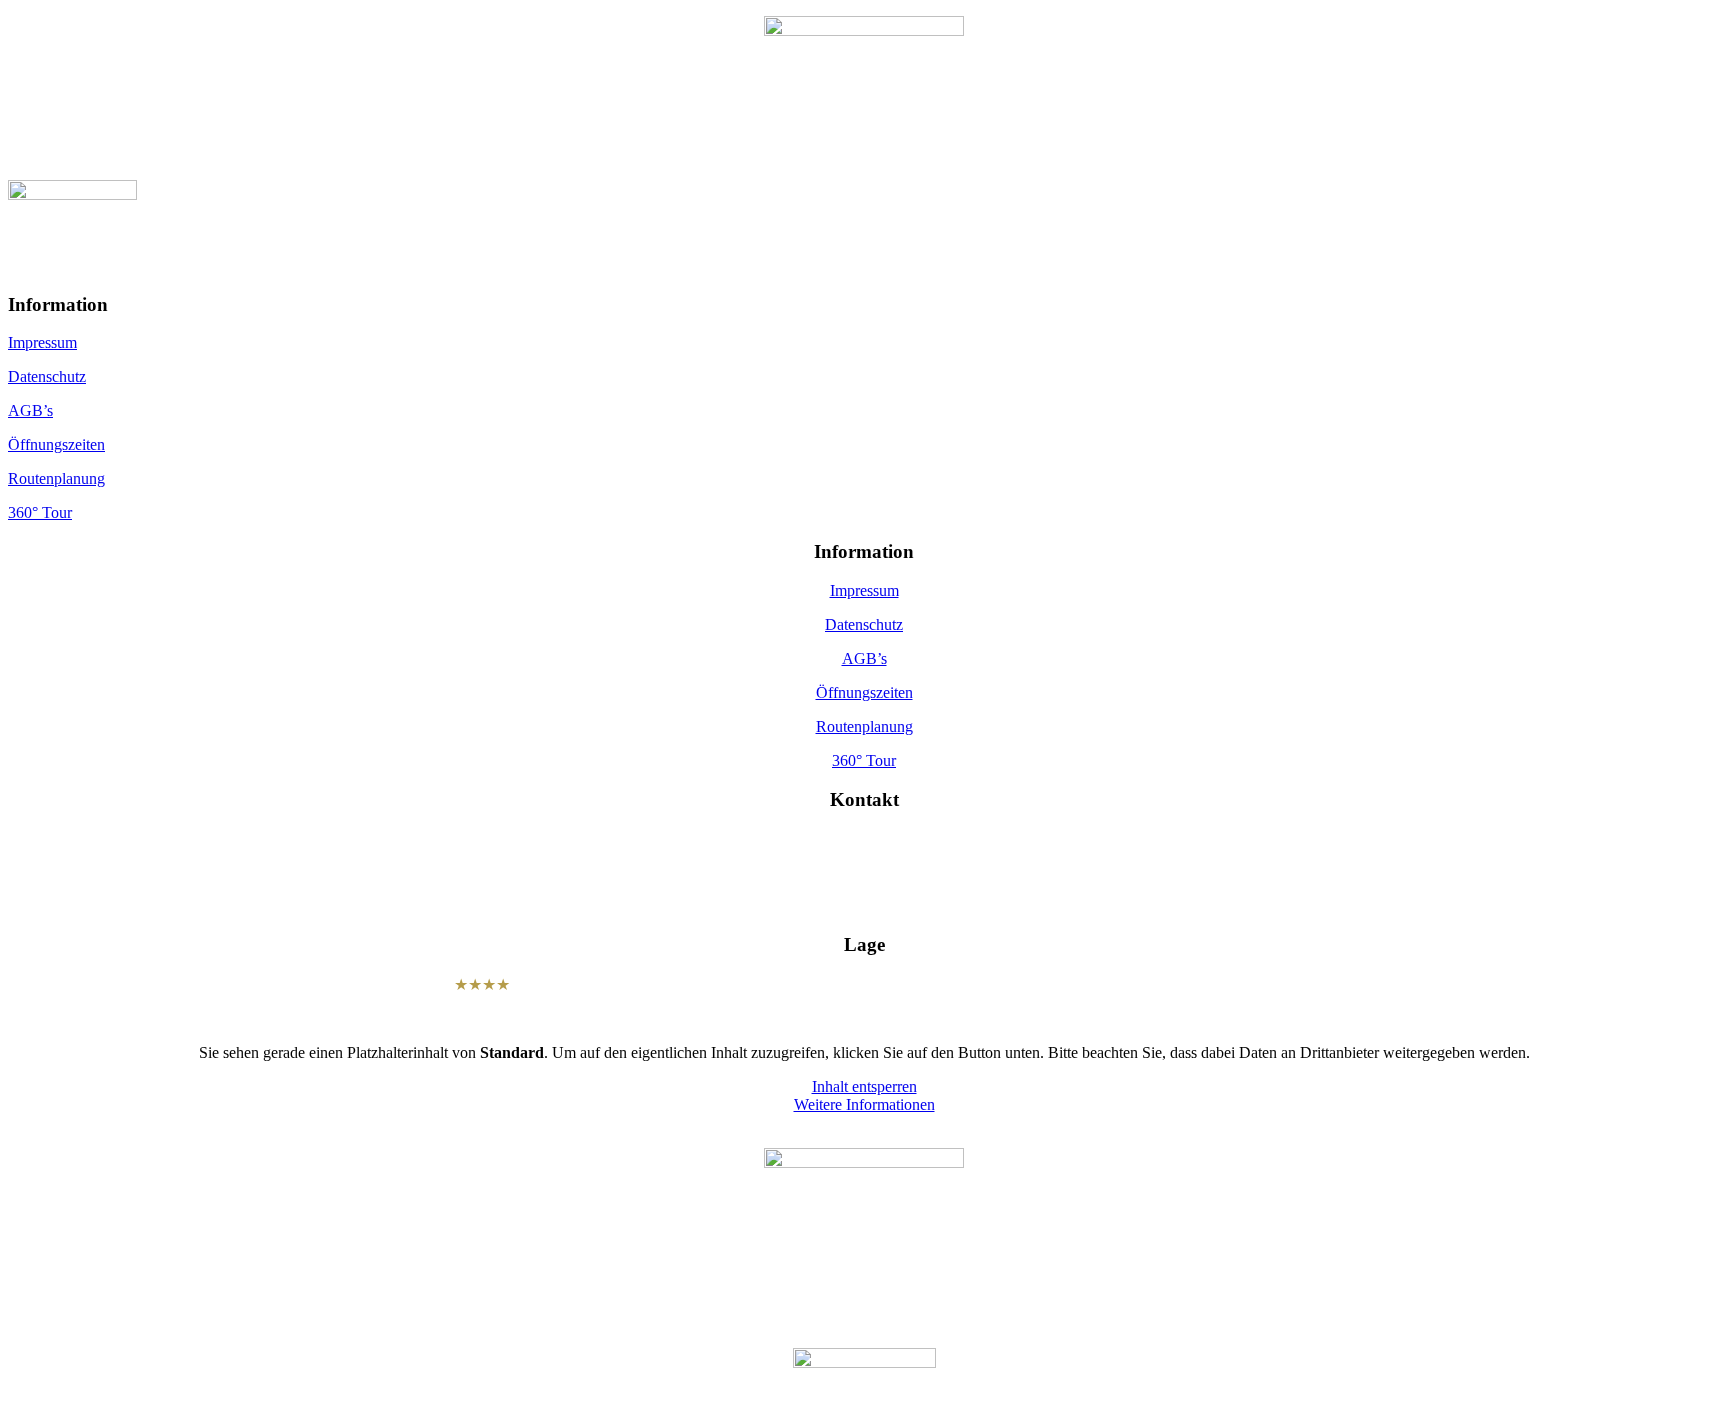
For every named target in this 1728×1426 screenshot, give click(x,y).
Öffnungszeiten (56, 444)
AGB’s (30, 410)
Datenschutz (47, 376)
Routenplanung (56, 478)
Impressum (42, 342)
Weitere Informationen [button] (864, 1104)
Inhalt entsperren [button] (864, 1086)
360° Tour (40, 512)
